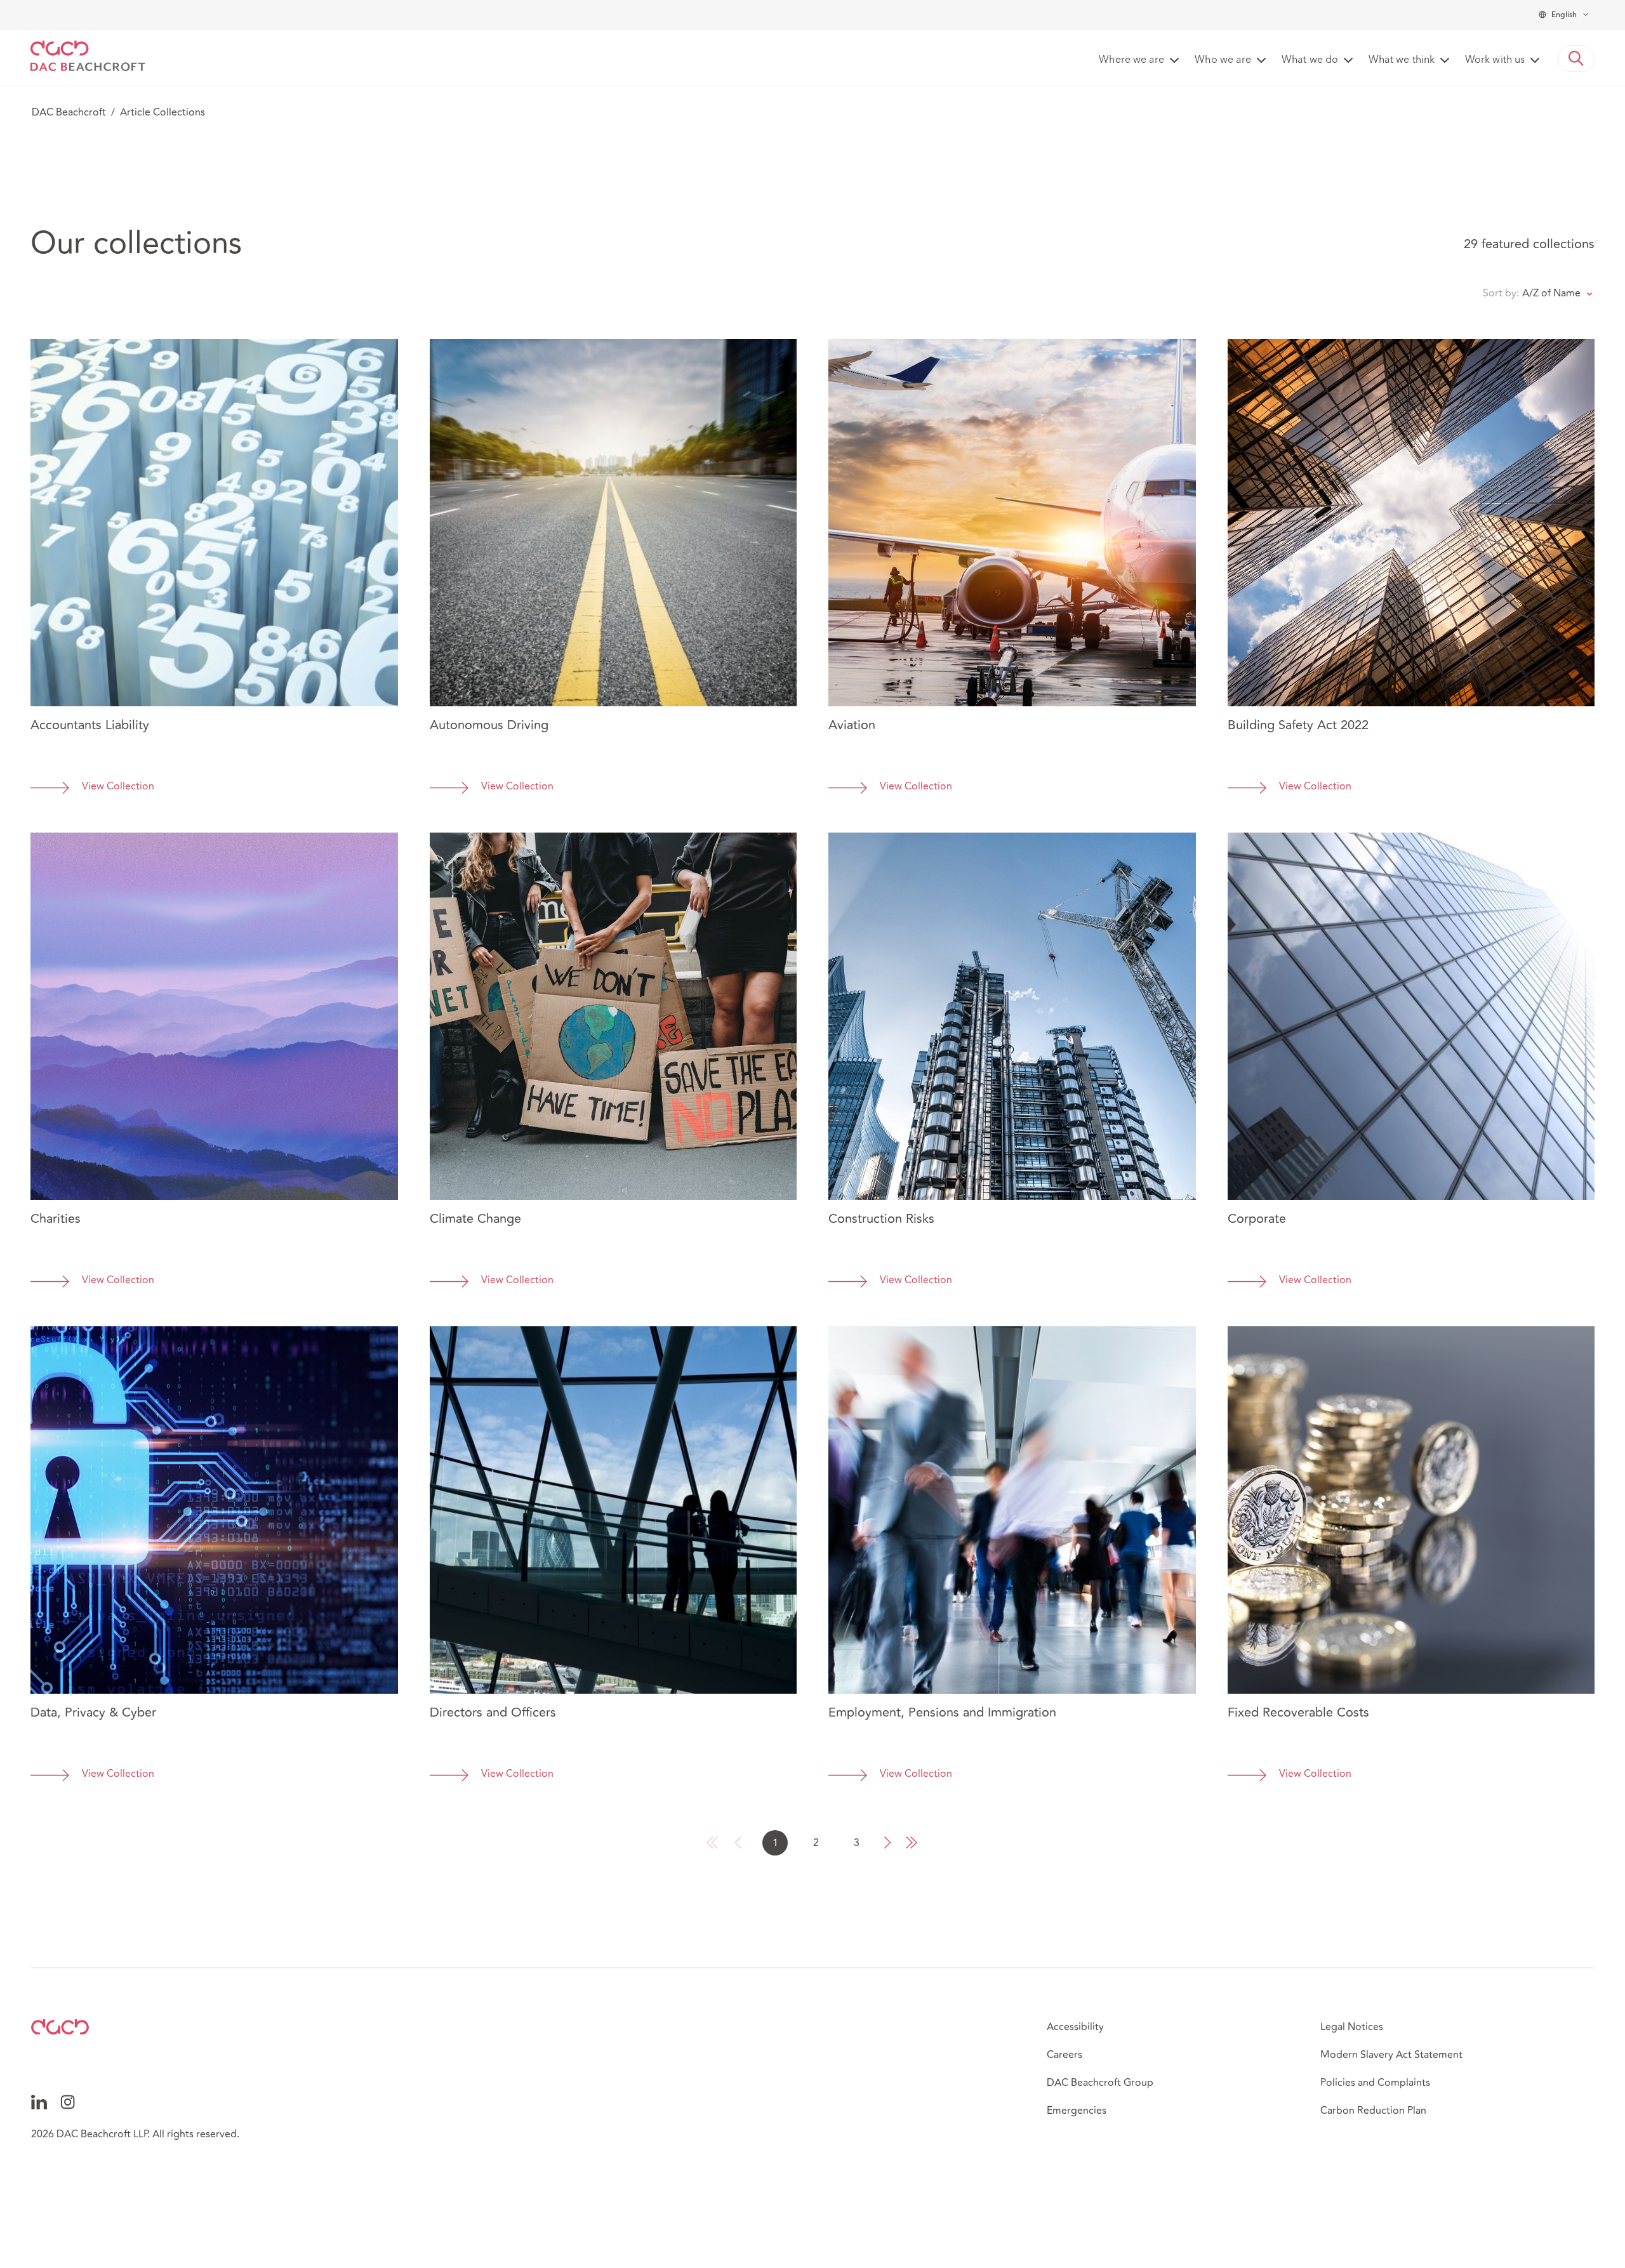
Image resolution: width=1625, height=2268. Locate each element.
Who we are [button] (1223, 60)
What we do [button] (1310, 60)
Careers (1065, 2055)
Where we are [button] (1131, 60)
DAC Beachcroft (69, 112)
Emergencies (1077, 2111)
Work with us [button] (1495, 60)
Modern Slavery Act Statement (1391, 2055)
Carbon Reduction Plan (1373, 2111)
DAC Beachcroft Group (1100, 2083)
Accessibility (1075, 2027)
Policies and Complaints (1375, 2083)
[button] (1576, 58)
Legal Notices (1352, 2027)
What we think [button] (1402, 60)
